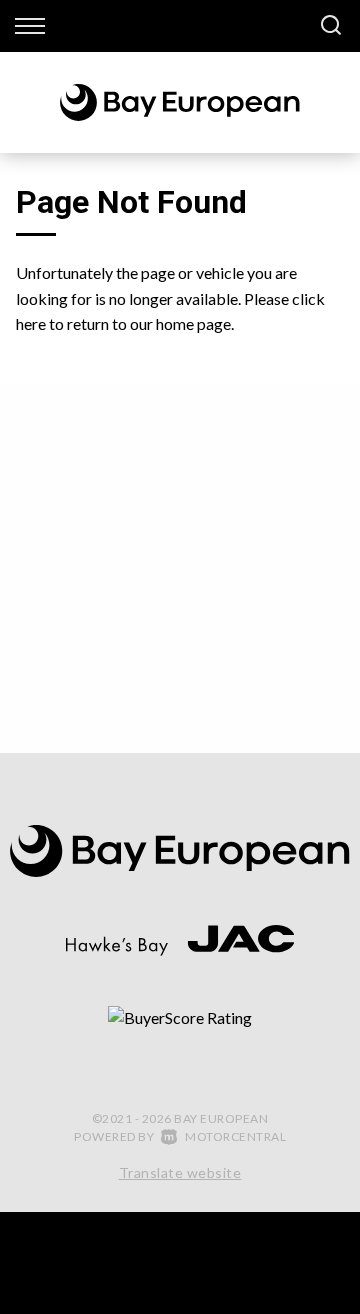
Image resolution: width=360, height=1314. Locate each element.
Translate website (180, 1172)
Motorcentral (235, 1136)
